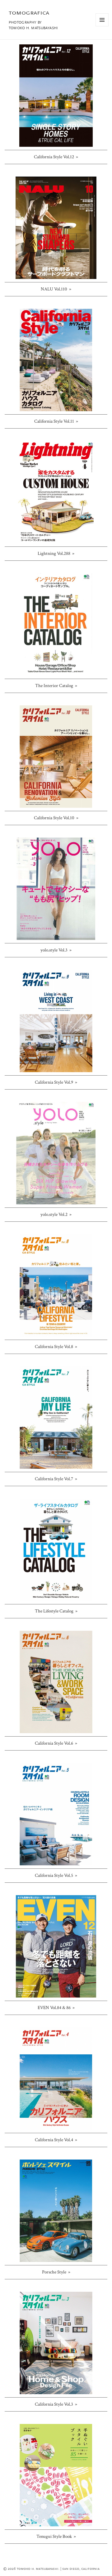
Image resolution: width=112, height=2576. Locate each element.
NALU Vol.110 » (56, 289)
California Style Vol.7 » (56, 1479)
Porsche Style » (56, 2272)
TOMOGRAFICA (29, 13)
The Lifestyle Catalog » (56, 1611)
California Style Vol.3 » (56, 2404)
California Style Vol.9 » (56, 1082)
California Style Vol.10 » (56, 818)
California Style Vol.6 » (56, 1743)
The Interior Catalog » (56, 686)
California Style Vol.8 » (56, 1347)
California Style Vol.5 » (56, 1875)
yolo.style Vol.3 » (56, 950)
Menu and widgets (102, 26)
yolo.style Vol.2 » (56, 1214)
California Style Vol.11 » (56, 421)
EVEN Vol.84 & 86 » (56, 2008)
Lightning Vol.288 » (56, 553)
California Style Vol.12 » (56, 157)
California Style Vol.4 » (56, 2140)
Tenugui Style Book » (56, 2536)
